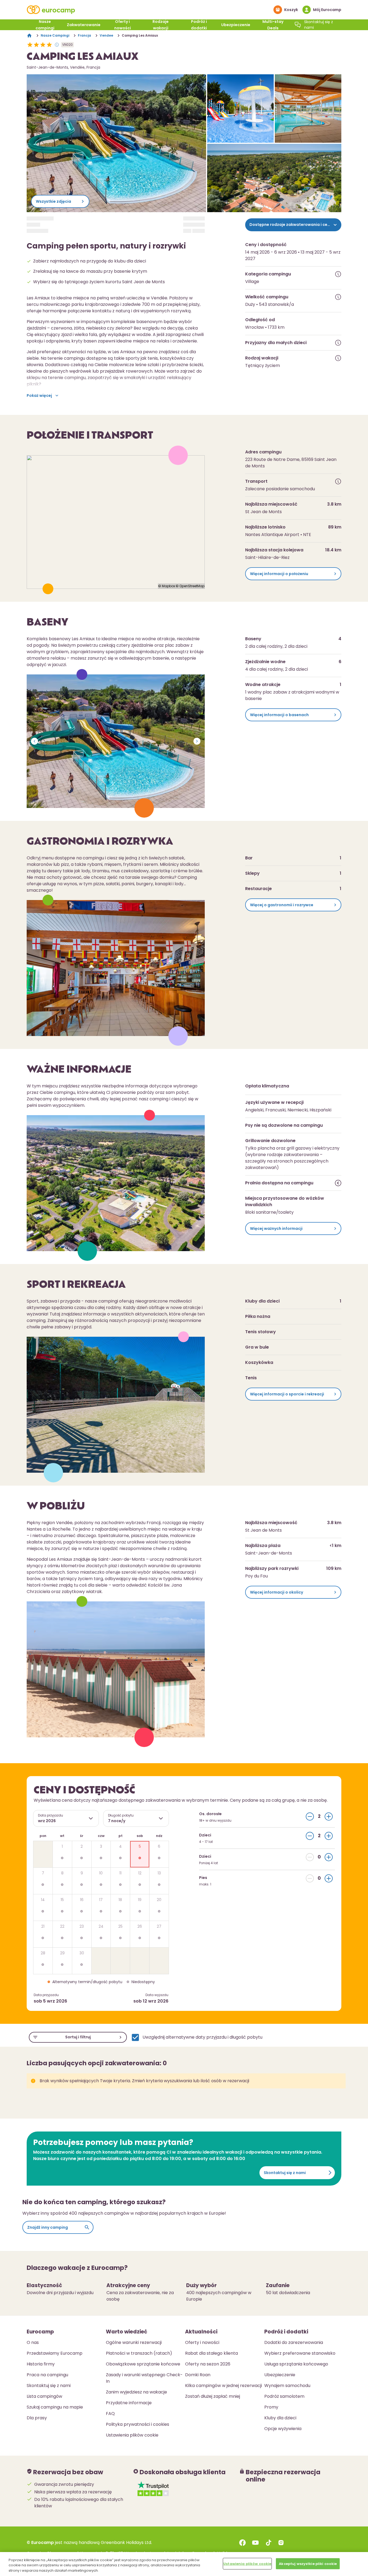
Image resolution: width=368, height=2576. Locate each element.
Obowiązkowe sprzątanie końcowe (143, 2364)
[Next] (197, 741)
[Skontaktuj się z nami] (298, 25)
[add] (329, 1816)
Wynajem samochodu (287, 2386)
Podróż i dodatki (199, 25)
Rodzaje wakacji (161, 25)
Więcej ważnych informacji (276, 1228)
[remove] (310, 1816)
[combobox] (66, 1818)
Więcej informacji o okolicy (277, 1592)
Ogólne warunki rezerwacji (134, 2342)
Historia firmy (41, 2364)
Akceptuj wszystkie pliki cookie (308, 2563)
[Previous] (34, 741)
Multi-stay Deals (273, 25)
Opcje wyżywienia (283, 2429)
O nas (33, 2342)
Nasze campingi (45, 25)
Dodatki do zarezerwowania (294, 2342)
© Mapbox (167, 586)
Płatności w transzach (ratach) (139, 2353)
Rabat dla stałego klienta (211, 2353)
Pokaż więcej (39, 395)
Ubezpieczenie (236, 25)
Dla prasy (37, 2418)
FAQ (110, 2414)
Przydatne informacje (129, 2403)
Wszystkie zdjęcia (53, 201)
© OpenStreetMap (190, 586)
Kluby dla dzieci (280, 2418)
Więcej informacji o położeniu (279, 574)
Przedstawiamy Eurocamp (55, 2353)
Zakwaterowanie (84, 25)
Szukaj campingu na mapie (55, 2407)
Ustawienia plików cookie (247, 2563)
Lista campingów (44, 2396)
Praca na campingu (47, 2375)
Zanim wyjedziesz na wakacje (136, 2392)
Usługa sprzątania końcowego (296, 2364)
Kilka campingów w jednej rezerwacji (223, 2386)
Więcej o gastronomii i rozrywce (282, 905)
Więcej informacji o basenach (279, 715)
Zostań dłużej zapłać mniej (213, 2396)
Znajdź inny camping (48, 2227)
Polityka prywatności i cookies (138, 2424)
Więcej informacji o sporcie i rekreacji (287, 1394)
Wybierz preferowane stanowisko (300, 2353)
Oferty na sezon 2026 (208, 2364)
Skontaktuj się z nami (285, 2173)
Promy (271, 2407)
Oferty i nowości (123, 25)
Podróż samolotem (284, 2396)
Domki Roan (198, 2375)
